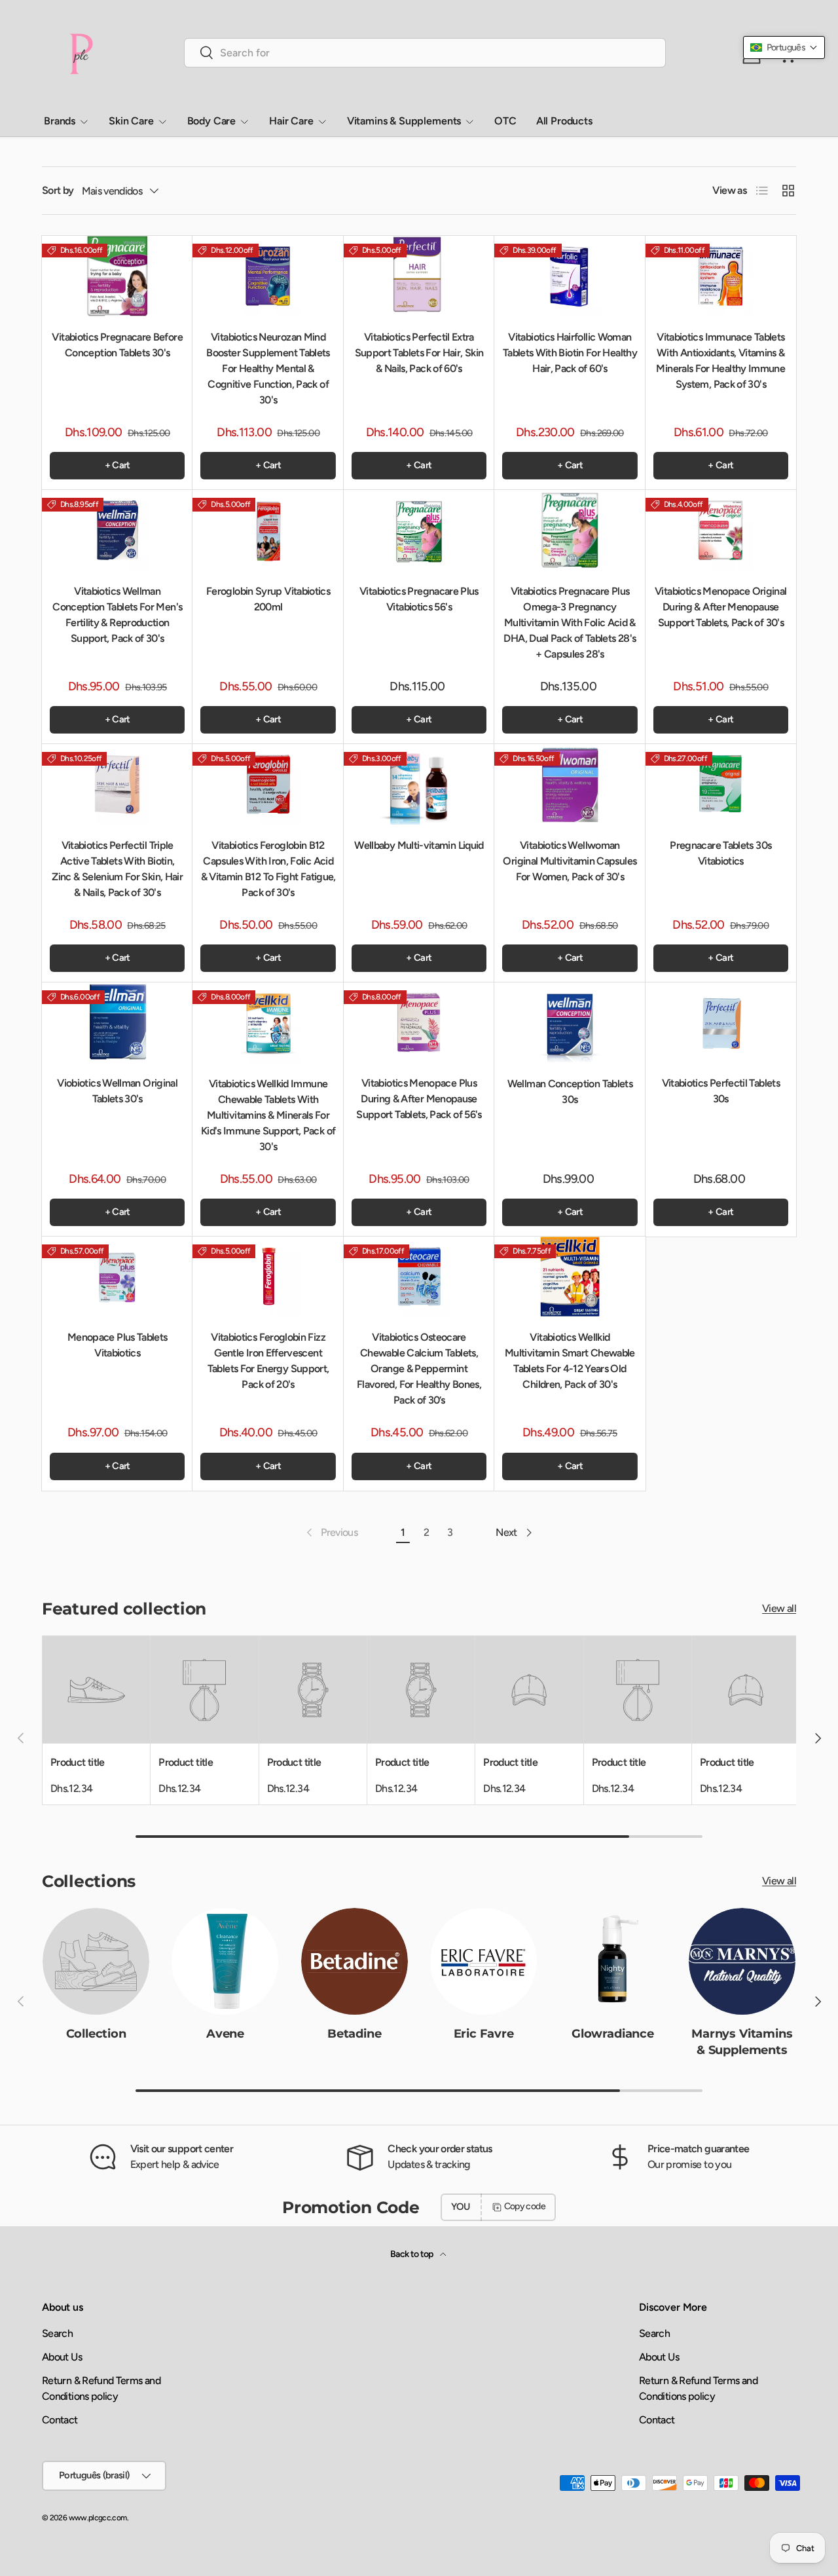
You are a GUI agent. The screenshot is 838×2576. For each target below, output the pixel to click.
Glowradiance (613, 2034)
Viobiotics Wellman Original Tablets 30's (117, 1091)
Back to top (412, 2254)
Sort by (58, 190)
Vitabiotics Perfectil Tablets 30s (721, 1091)
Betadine (355, 2034)
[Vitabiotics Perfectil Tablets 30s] (721, 1023)
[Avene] (225, 1961)
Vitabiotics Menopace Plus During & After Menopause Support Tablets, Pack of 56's (419, 1099)
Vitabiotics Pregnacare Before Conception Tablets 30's (117, 345)
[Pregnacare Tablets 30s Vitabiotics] (721, 784)
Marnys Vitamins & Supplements (742, 2042)
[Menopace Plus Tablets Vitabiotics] (117, 1277)
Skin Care (131, 121)
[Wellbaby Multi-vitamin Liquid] (419, 784)
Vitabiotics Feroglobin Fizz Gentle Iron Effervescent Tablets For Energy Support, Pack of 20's (268, 1361)
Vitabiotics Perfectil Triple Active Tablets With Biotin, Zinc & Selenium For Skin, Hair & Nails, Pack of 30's (117, 869)
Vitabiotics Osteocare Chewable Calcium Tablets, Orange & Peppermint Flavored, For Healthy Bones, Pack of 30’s (419, 1369)
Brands (60, 121)
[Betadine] (355, 1961)
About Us (62, 2357)
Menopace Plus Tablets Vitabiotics (118, 1345)
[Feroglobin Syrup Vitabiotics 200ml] (268, 530)
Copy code (525, 2206)
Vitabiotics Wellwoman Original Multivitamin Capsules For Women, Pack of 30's (570, 861)
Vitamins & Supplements (404, 121)
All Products (564, 121)
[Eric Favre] (483, 1961)
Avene (225, 2034)
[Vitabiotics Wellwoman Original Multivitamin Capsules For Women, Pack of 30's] (570, 784)
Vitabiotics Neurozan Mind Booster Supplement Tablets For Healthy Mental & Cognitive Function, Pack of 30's (268, 368)
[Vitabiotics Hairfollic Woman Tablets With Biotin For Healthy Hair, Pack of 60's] (570, 276)
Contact (60, 2420)
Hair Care (291, 121)
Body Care (212, 121)
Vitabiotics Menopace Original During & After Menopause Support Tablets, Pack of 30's (720, 607)
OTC (505, 121)
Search (57, 2333)
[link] (331, 1533)
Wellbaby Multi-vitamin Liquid (419, 845)
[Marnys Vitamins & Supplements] (742, 1961)
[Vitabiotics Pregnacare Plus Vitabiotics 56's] (419, 530)
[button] (784, 47)
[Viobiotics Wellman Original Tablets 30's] (117, 1023)
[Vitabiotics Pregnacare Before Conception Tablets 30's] (117, 276)
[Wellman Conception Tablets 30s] (570, 1023)
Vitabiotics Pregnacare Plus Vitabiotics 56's (419, 599)
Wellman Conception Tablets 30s (570, 1092)
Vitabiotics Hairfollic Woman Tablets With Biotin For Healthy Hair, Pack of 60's (570, 353)
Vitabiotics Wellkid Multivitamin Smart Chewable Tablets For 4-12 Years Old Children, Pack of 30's (570, 1361)
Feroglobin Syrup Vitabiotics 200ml (268, 599)
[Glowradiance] (612, 1961)
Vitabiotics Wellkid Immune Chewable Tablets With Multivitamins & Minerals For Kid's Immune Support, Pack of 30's (268, 1115)
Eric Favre (484, 2034)
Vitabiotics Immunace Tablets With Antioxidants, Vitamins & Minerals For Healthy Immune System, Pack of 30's (720, 361)
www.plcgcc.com (98, 2518)
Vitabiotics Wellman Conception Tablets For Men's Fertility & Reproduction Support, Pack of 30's (117, 615)
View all (779, 1609)
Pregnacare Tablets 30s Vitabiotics (720, 853)
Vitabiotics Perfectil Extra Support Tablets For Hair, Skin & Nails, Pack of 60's (419, 353)
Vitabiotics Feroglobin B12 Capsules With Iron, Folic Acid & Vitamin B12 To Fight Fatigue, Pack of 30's (268, 869)
